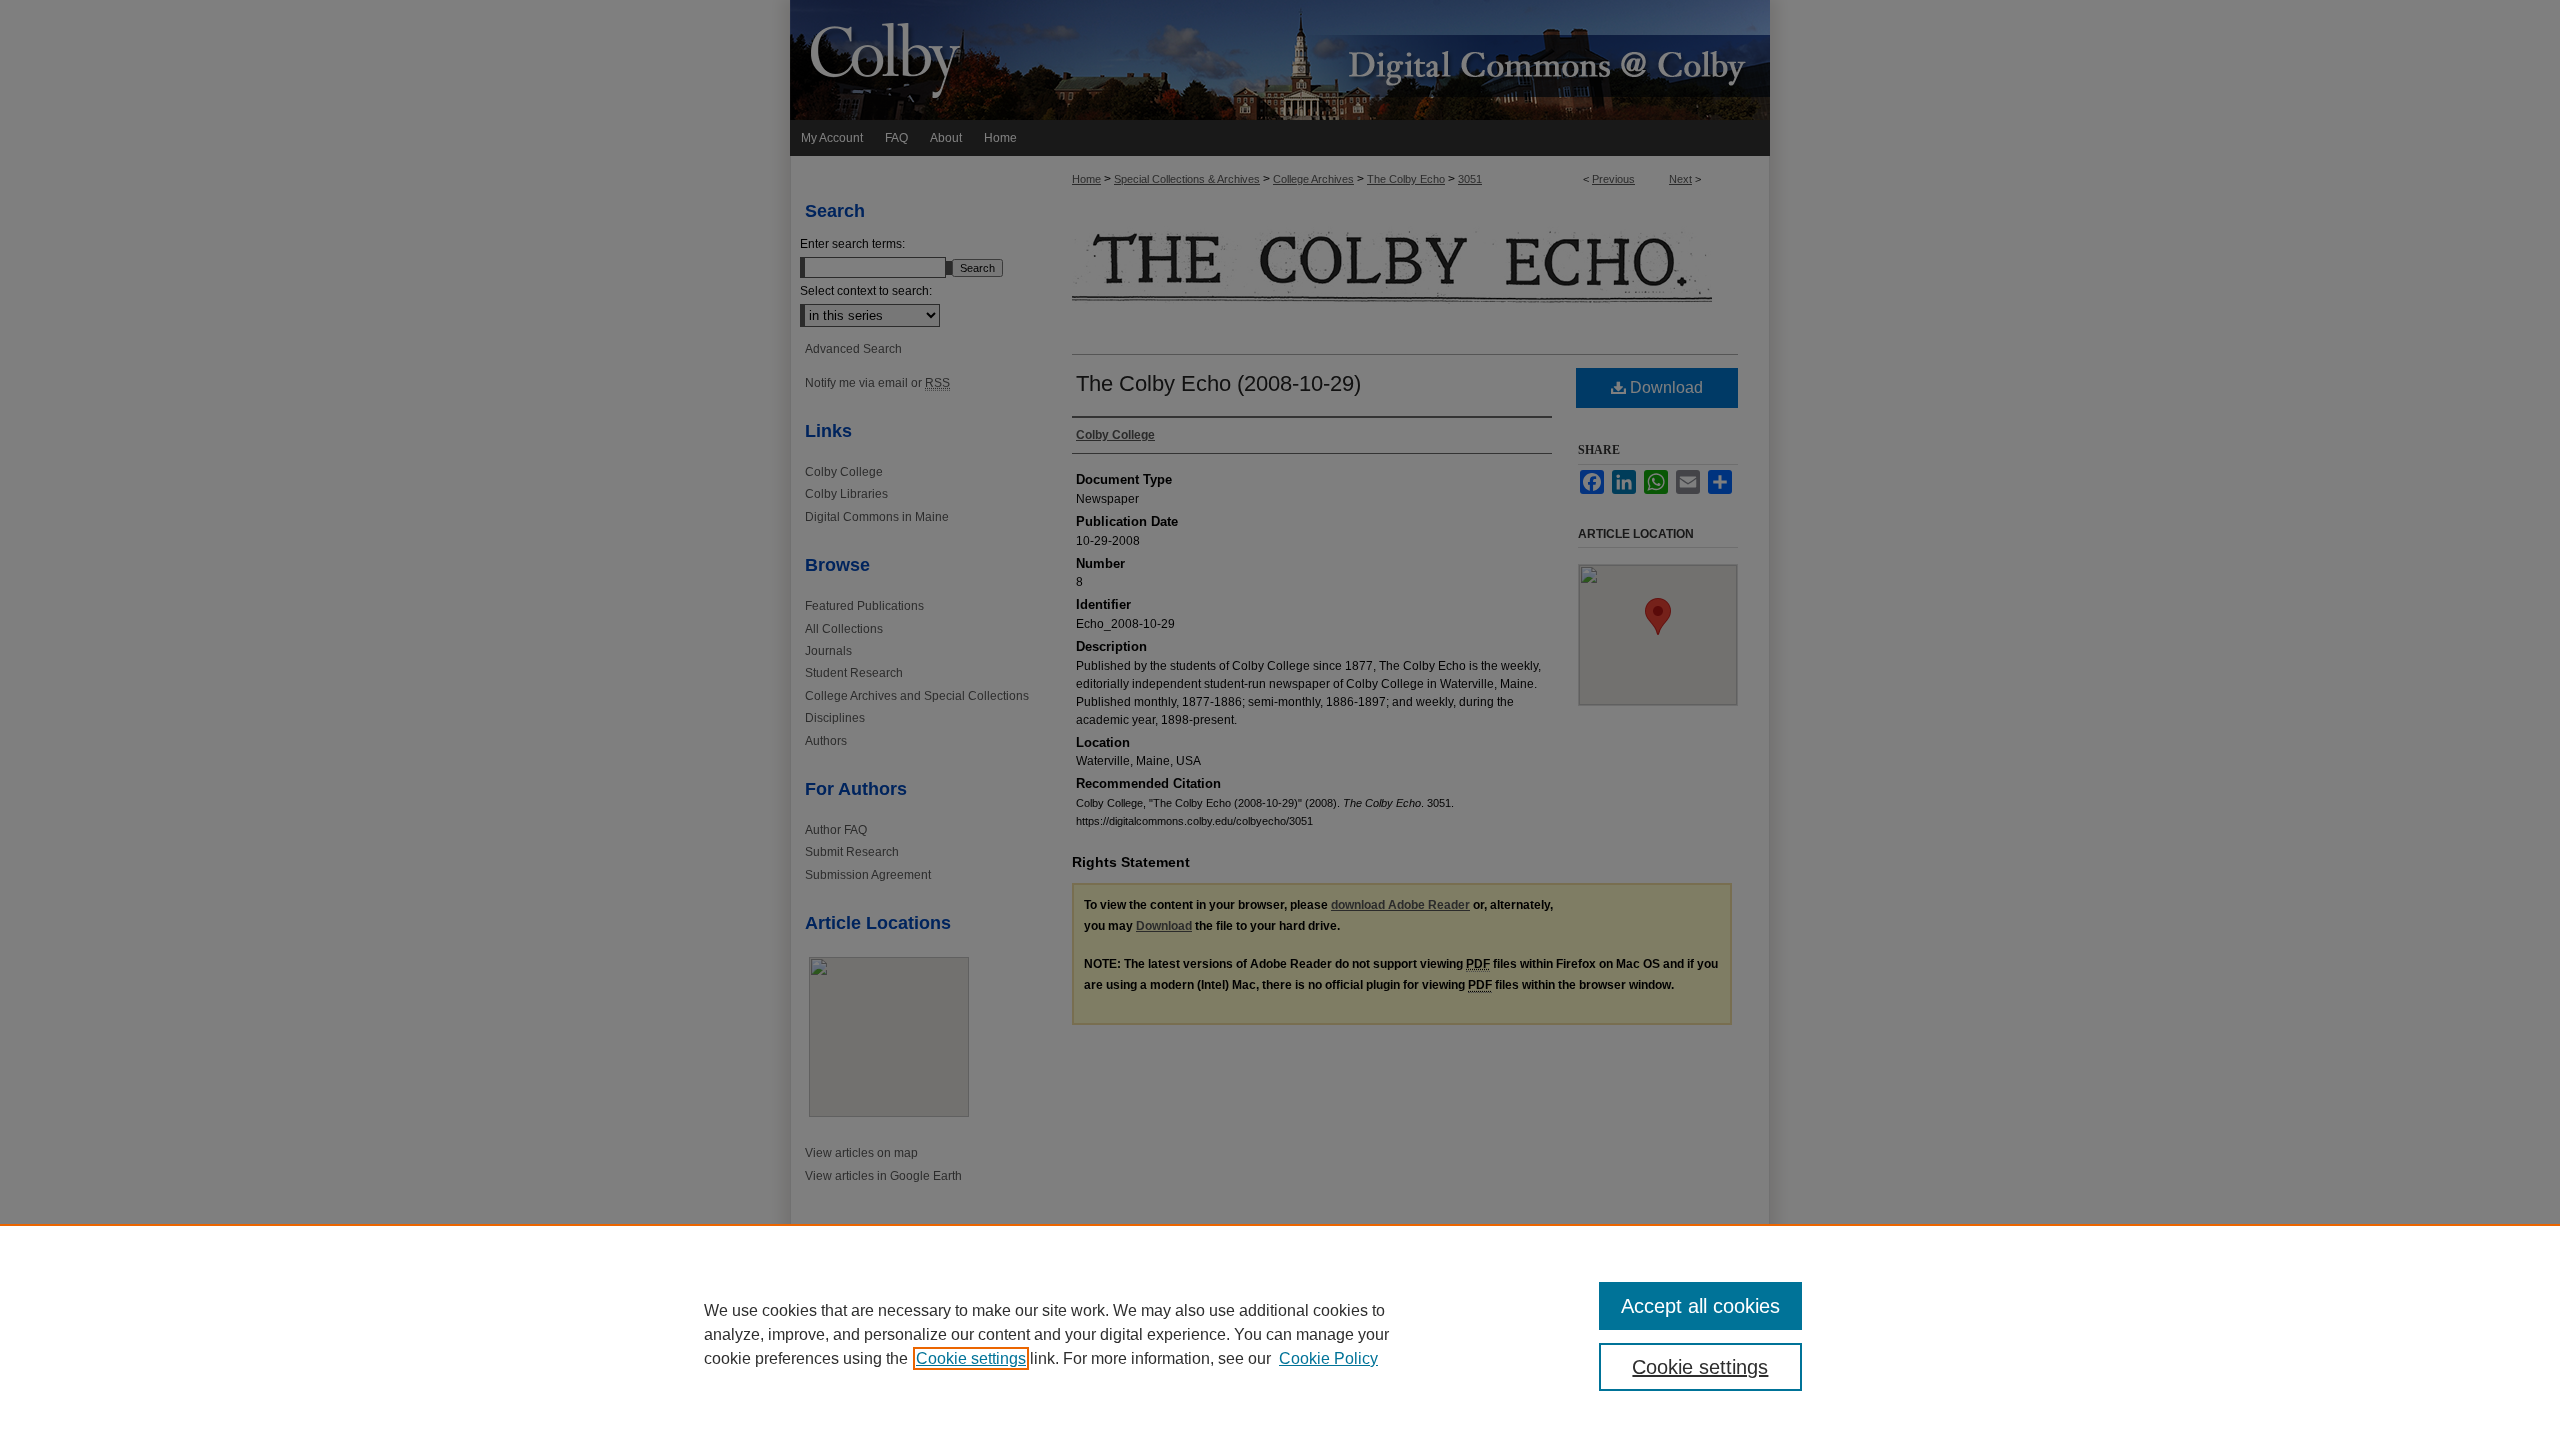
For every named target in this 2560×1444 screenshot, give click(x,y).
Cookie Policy (1328, 1358)
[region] (1280, 1334)
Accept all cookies (1700, 1306)
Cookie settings (971, 1358)
